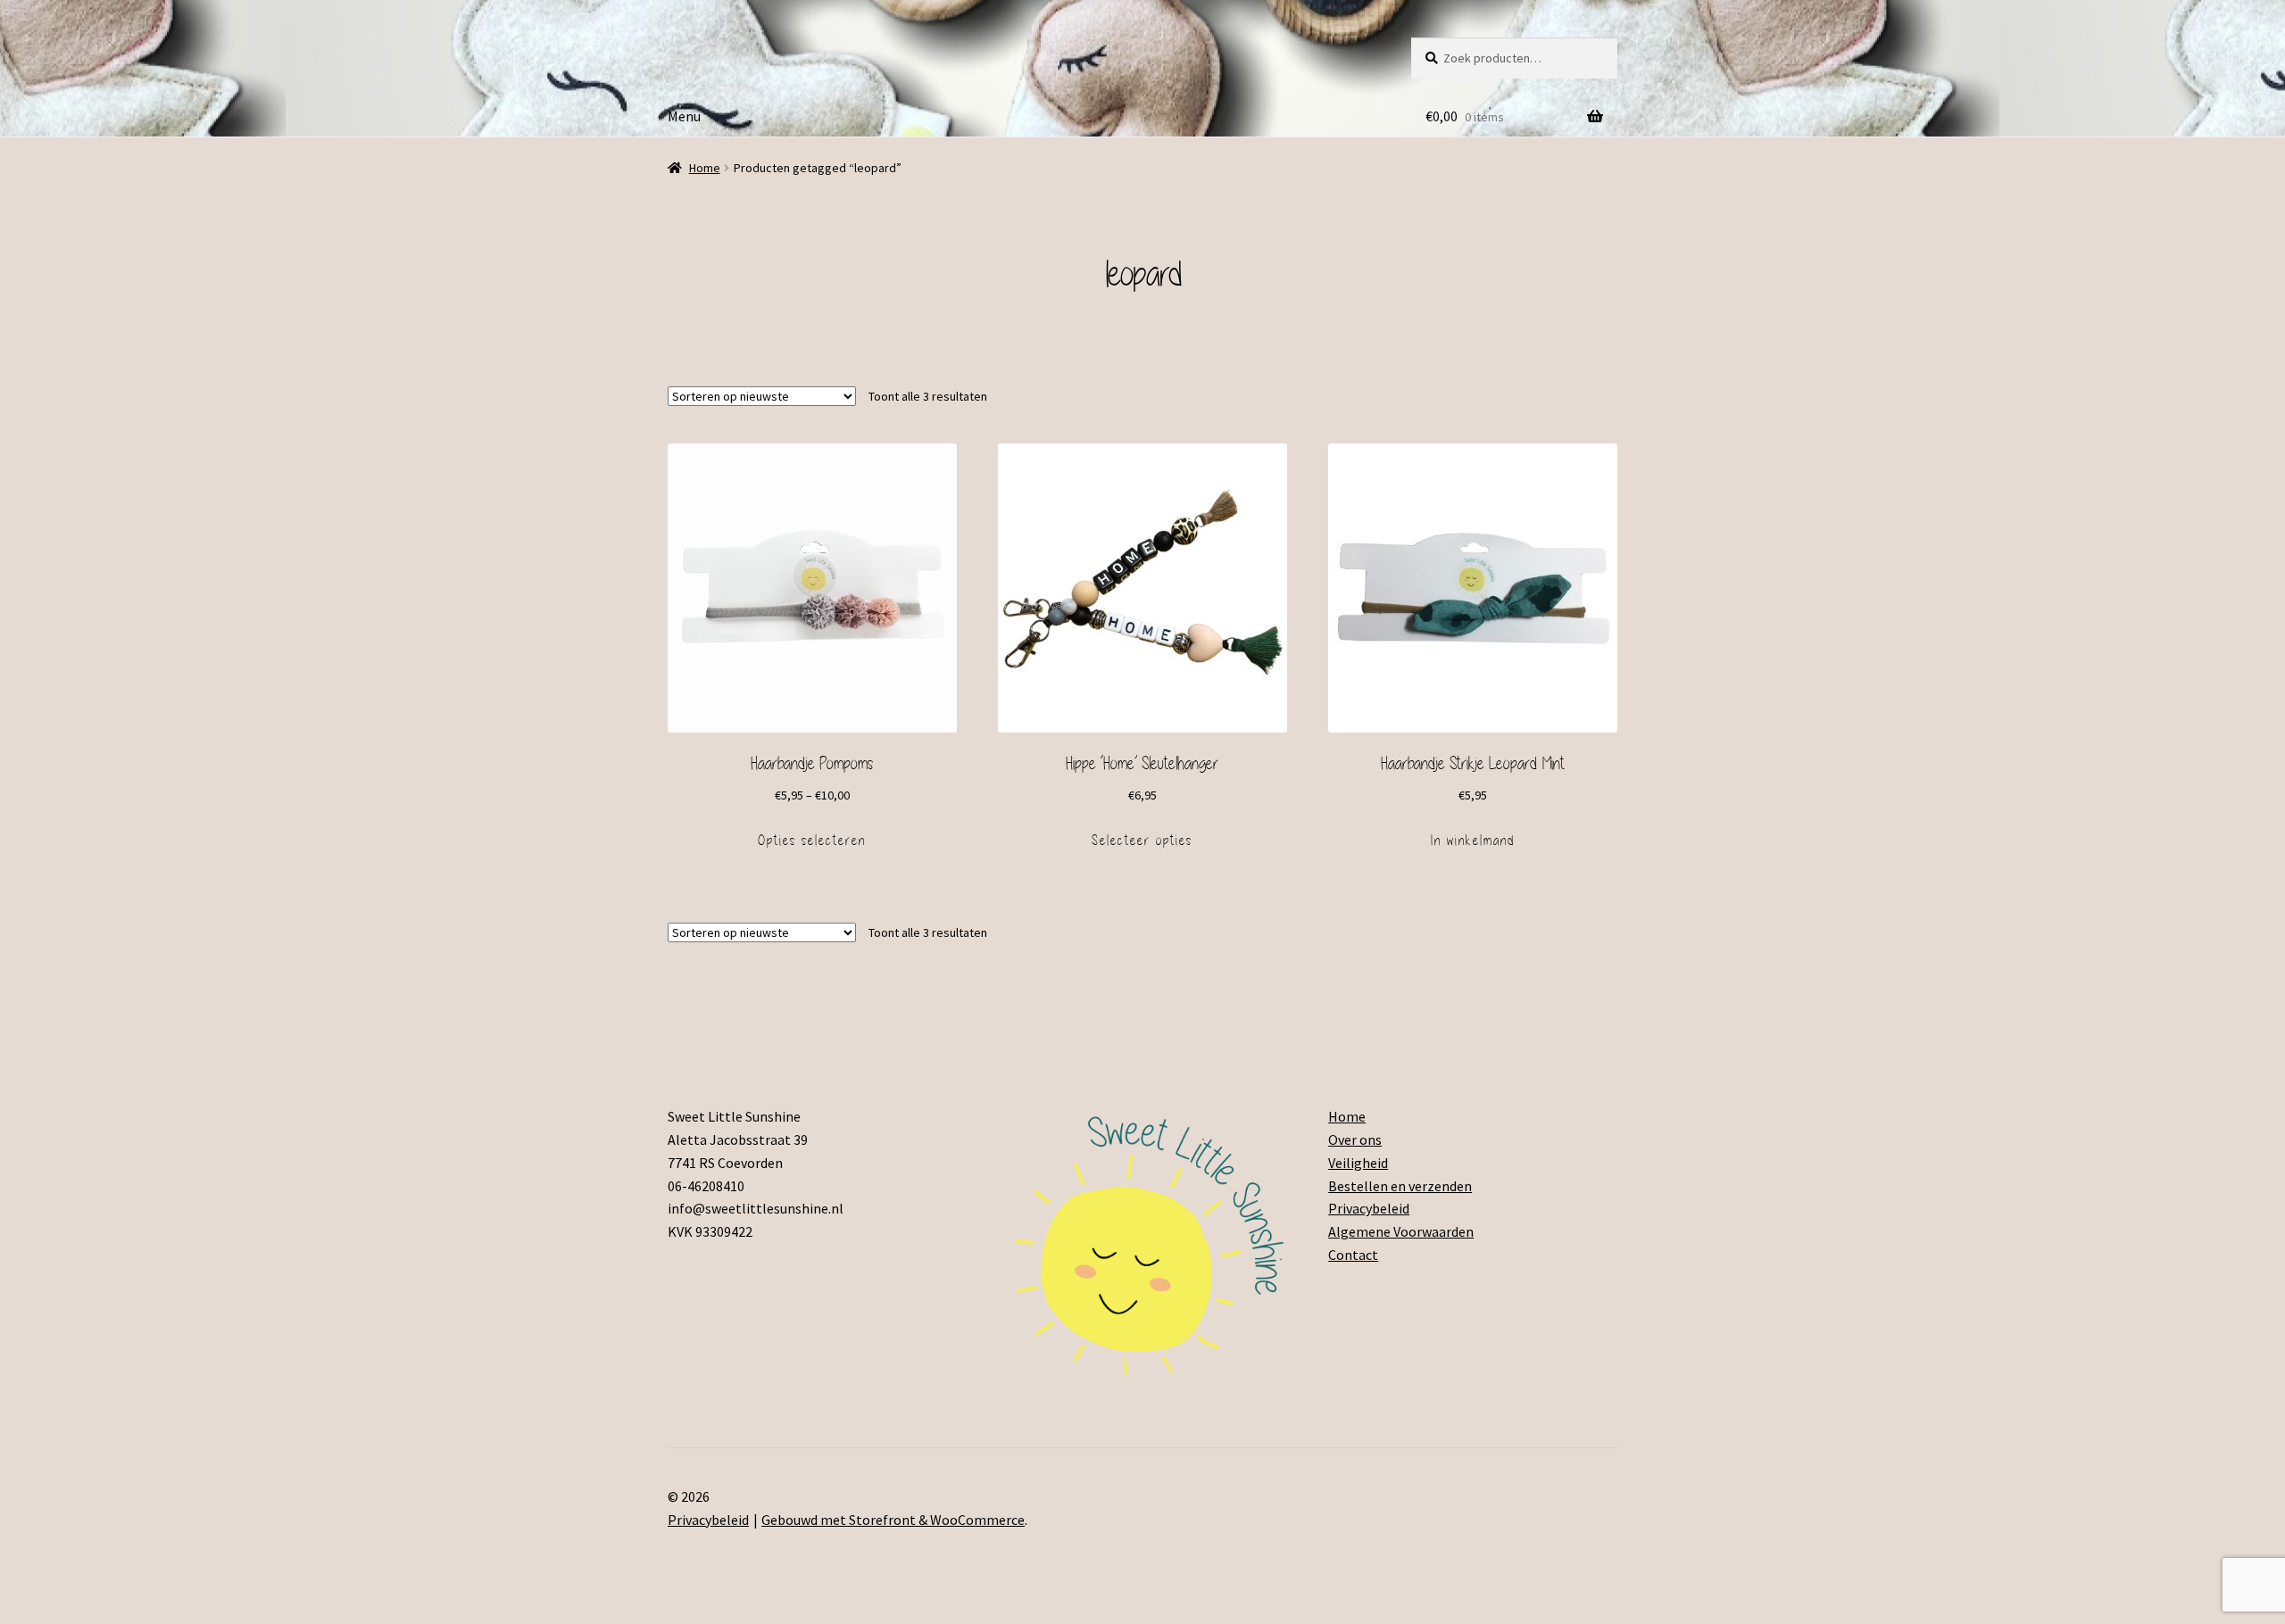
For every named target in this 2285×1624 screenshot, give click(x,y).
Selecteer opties (1142, 841)
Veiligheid (1358, 1163)
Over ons (1355, 1139)
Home (705, 168)
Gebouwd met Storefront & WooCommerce (893, 1520)
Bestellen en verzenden (1400, 1186)
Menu (684, 116)
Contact (1353, 1255)
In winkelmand (1473, 841)
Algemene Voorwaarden (1401, 1231)
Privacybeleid (1369, 1208)
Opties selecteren (812, 841)
